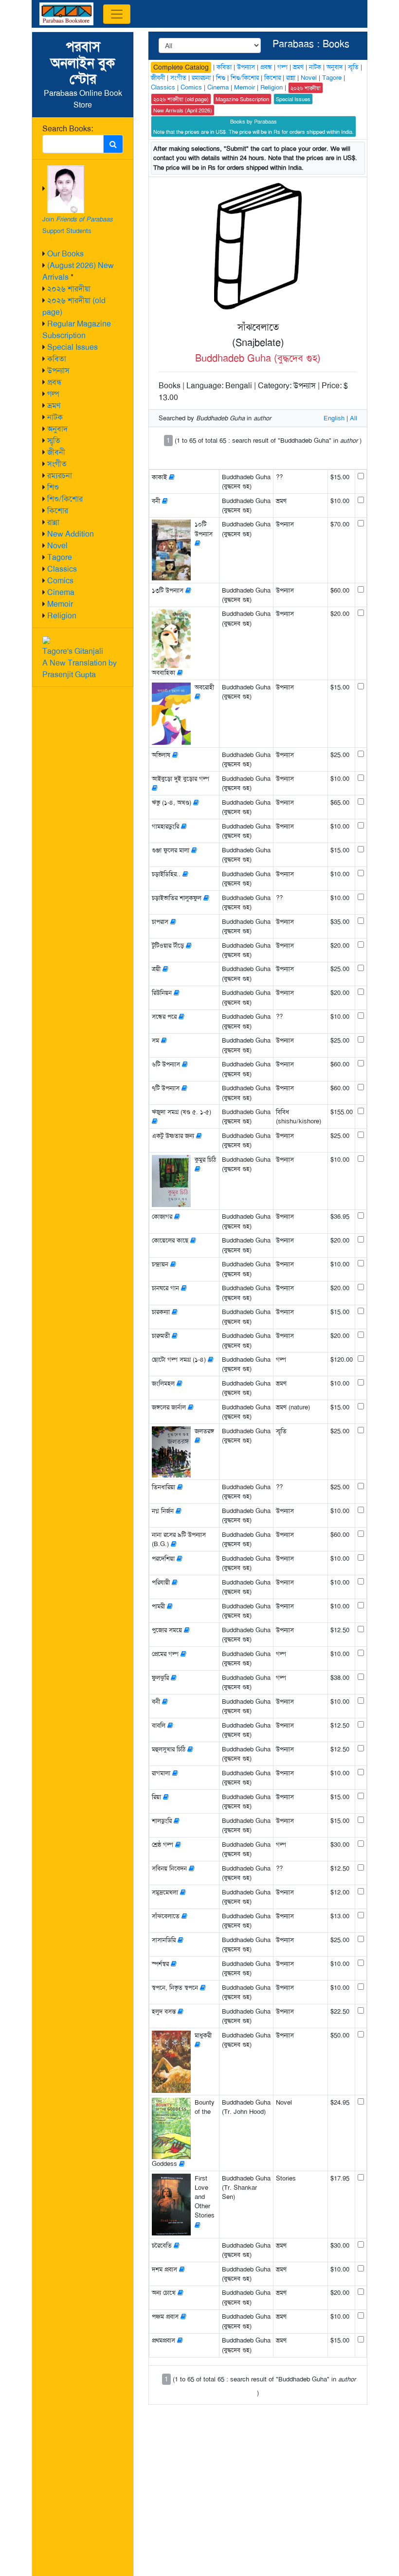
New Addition (71, 534)
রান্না (53, 522)
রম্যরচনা (60, 476)
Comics (60, 581)
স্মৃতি (54, 441)
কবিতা (57, 359)
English (334, 418)
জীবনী (56, 452)
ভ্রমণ (54, 405)
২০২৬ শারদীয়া (69, 289)
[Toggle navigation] (117, 14)
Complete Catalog (181, 67)
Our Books (65, 254)
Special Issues (73, 347)
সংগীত (57, 464)
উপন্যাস (58, 370)
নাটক (55, 417)
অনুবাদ (57, 429)
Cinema (61, 592)
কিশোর (58, 511)
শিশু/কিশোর (65, 499)
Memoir (60, 604)
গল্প (53, 394)
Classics (62, 569)
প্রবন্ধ (54, 382)
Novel (57, 546)
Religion (62, 616)
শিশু (53, 487)
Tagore (60, 557)
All (354, 418)
